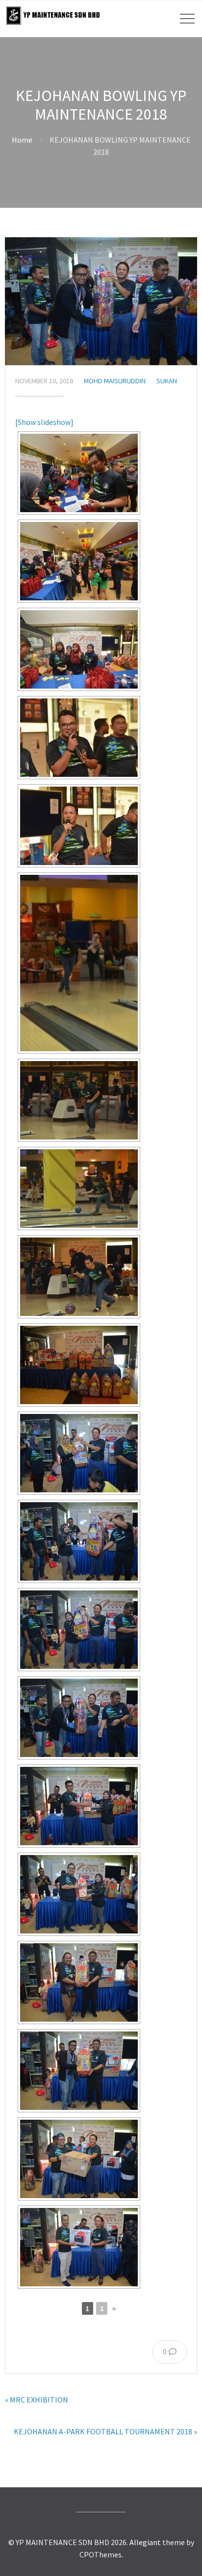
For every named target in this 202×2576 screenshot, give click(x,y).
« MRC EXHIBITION (37, 2400)
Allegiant (145, 2542)
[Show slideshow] (44, 422)
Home (22, 140)
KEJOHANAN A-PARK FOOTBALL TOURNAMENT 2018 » (105, 2431)
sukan (167, 381)
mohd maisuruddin (115, 381)
